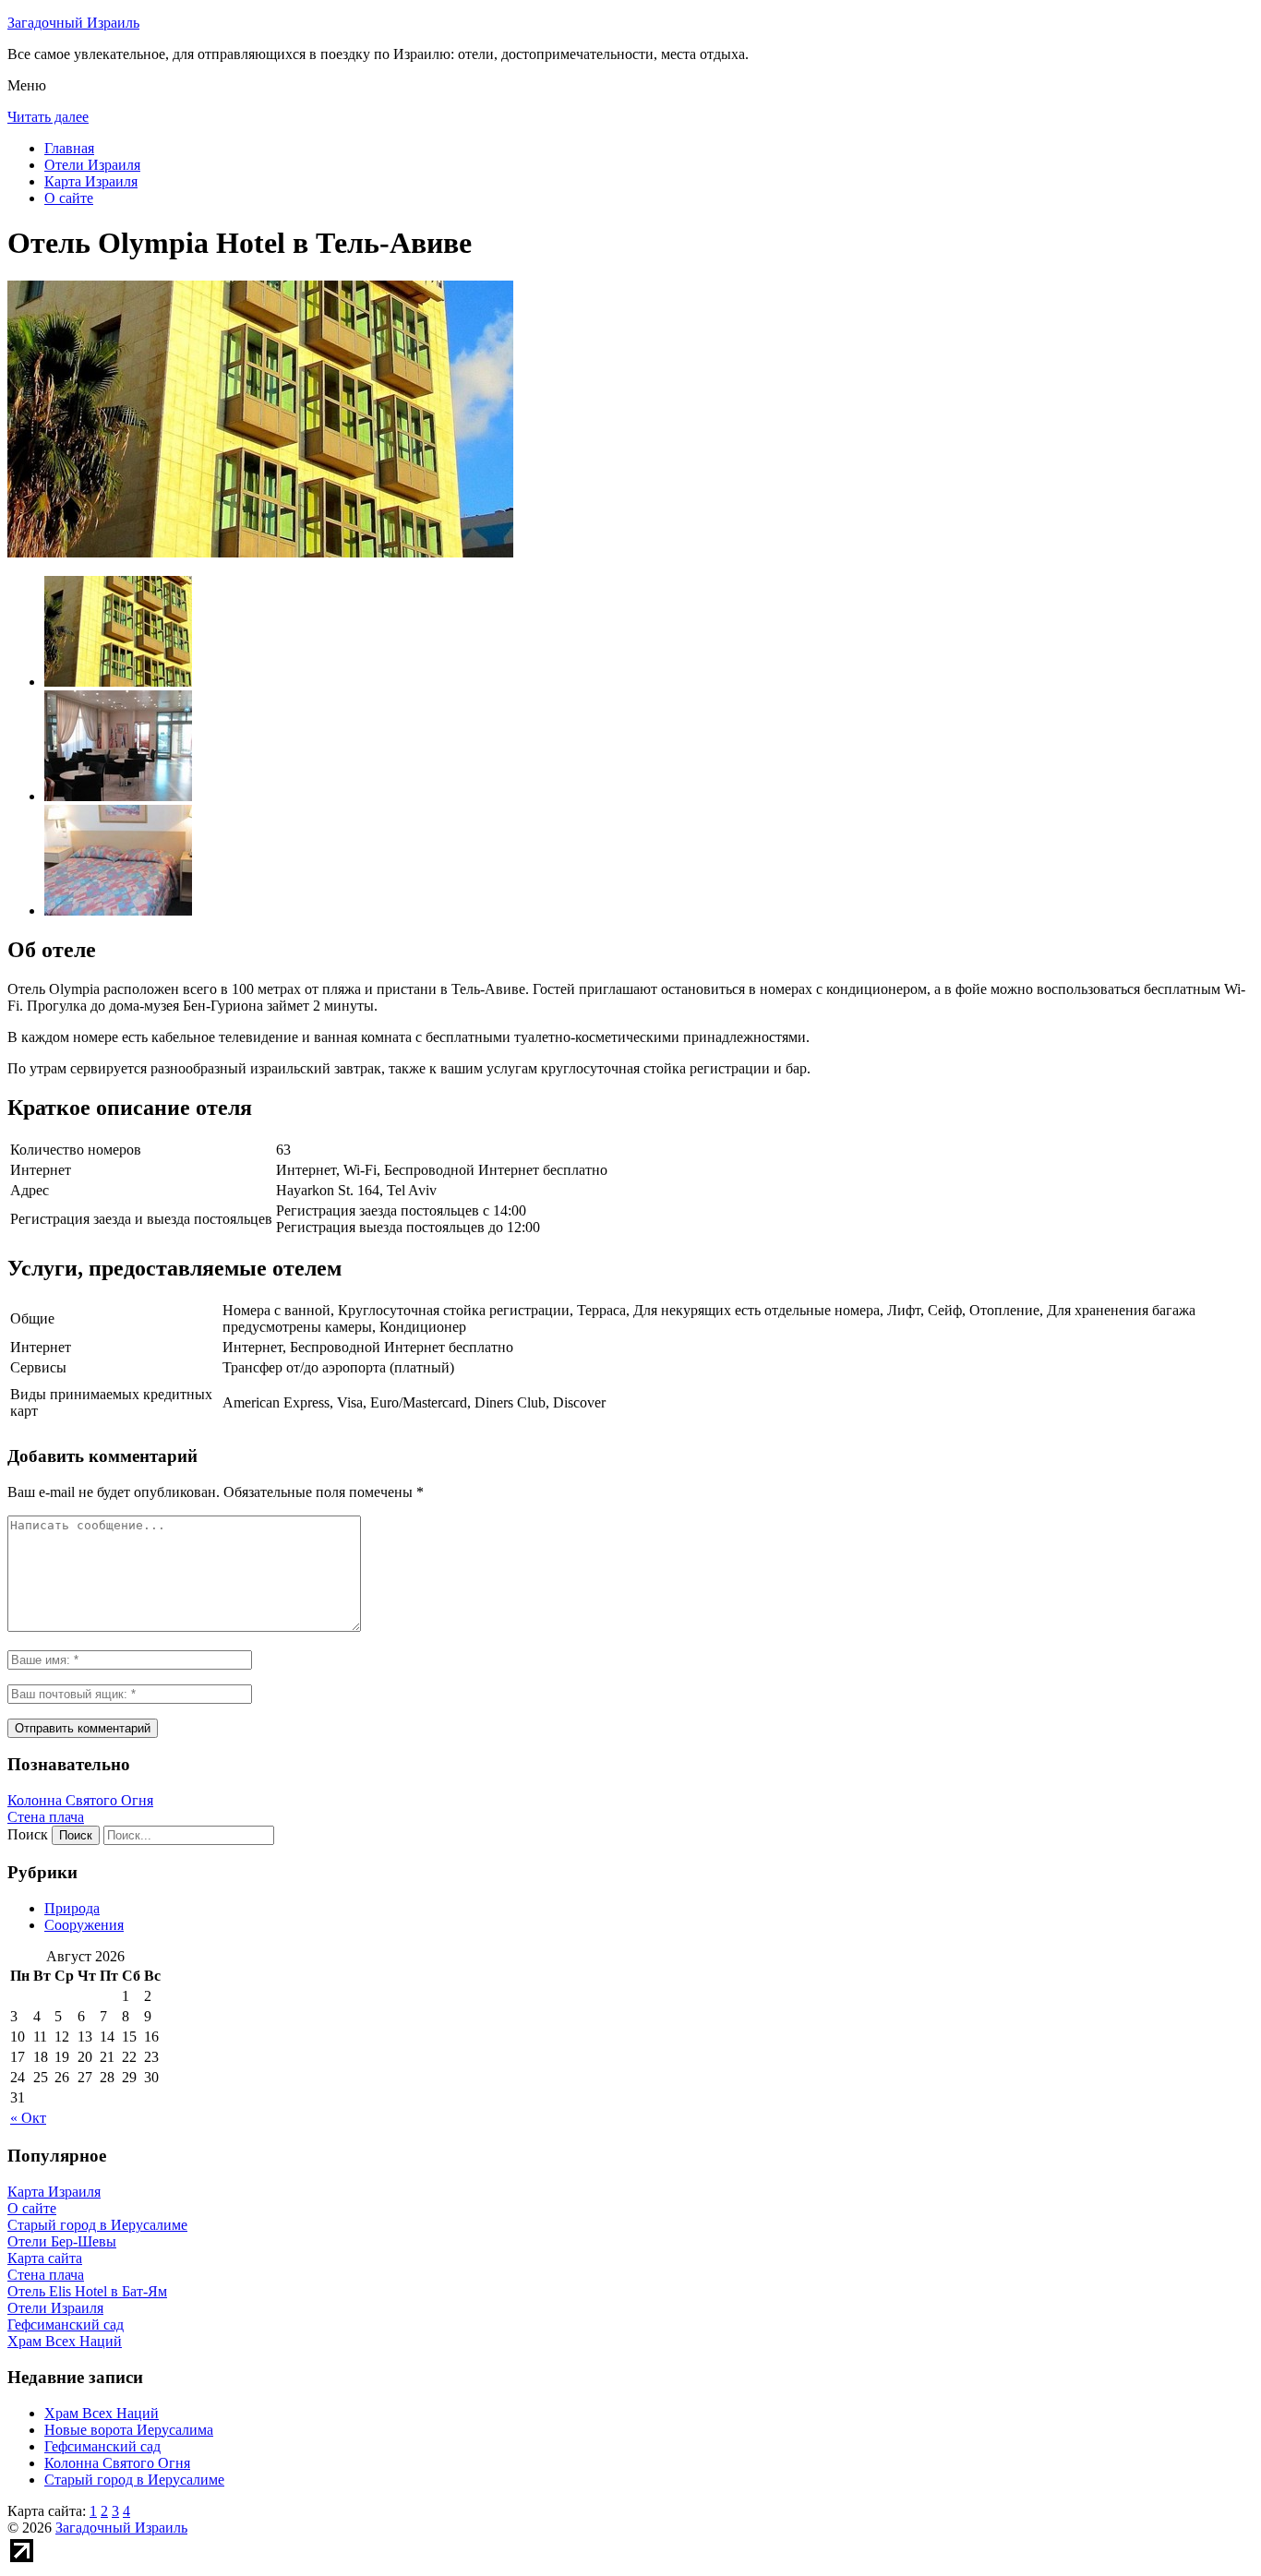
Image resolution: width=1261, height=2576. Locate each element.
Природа (72, 1908)
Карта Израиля (91, 181)
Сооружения (84, 1925)
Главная (69, 148)
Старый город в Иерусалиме (134, 2480)
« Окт (28, 2118)
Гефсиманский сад (102, 2446)
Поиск (28, 1834)
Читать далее (48, 117)
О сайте (69, 198)
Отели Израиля (92, 165)
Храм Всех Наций (102, 2413)
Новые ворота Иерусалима (129, 2430)
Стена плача (46, 1817)
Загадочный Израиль (73, 23)
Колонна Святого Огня (80, 1800)
